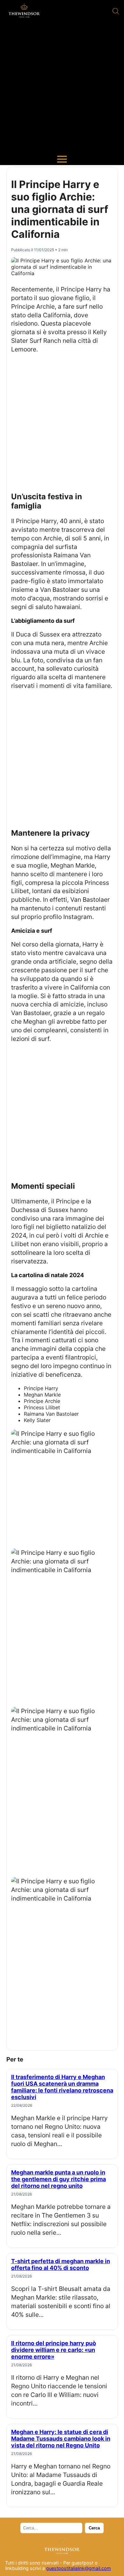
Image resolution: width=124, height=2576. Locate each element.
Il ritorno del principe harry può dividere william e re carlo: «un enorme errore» (54, 2350)
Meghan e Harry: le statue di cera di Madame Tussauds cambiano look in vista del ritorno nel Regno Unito (61, 2439)
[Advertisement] (62, 88)
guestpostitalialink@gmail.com (79, 2568)
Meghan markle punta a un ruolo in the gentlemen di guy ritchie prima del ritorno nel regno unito (59, 2179)
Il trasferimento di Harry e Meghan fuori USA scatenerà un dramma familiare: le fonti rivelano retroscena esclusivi (62, 2087)
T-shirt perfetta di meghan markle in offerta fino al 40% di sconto (61, 2264)
